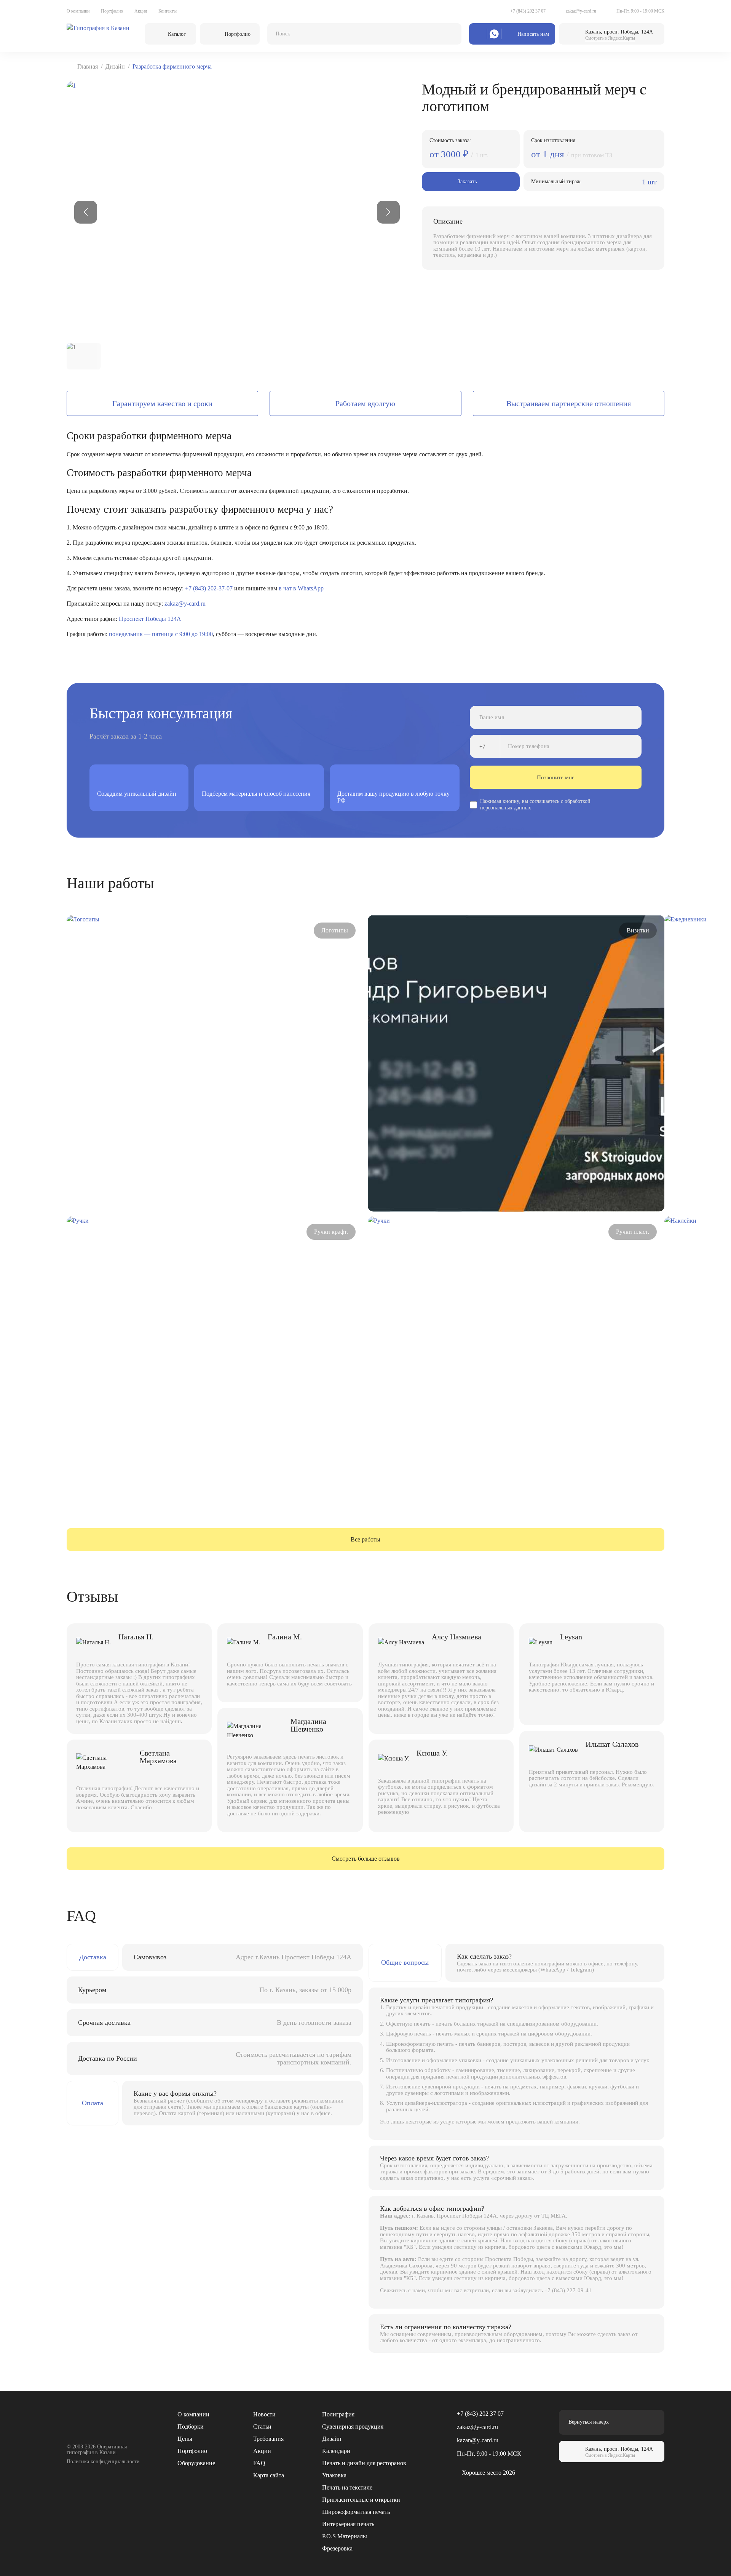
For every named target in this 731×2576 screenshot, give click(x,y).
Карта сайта (269, 2475)
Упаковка (334, 2475)
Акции (141, 11)
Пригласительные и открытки (361, 2500)
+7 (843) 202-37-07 (209, 588)
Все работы (365, 1539)
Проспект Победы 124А (150, 619)
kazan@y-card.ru (478, 2440)
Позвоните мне (556, 777)
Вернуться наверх (589, 2422)
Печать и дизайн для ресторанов (364, 2463)
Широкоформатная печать (356, 2512)
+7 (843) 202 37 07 (528, 11)
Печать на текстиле (347, 2487)
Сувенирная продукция (353, 2426)
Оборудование (196, 2463)
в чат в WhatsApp (301, 588)
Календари (336, 2451)
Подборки (191, 2426)
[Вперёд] (388, 212)
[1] (237, 209)
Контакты (168, 11)
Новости (264, 2414)
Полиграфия (338, 2414)
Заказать (467, 181)
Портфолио (112, 11)
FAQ (259, 2463)
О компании (78, 11)
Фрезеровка (337, 2548)
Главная (88, 66)
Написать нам (533, 34)
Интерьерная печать (348, 2524)
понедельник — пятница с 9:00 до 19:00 (161, 634)
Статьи (262, 2426)
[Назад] (86, 212)
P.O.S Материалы (345, 2536)
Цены (185, 2439)
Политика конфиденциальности (103, 2462)
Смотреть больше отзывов (366, 1859)
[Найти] (448, 34)
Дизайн (115, 66)
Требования (268, 2439)
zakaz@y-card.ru (581, 11)
